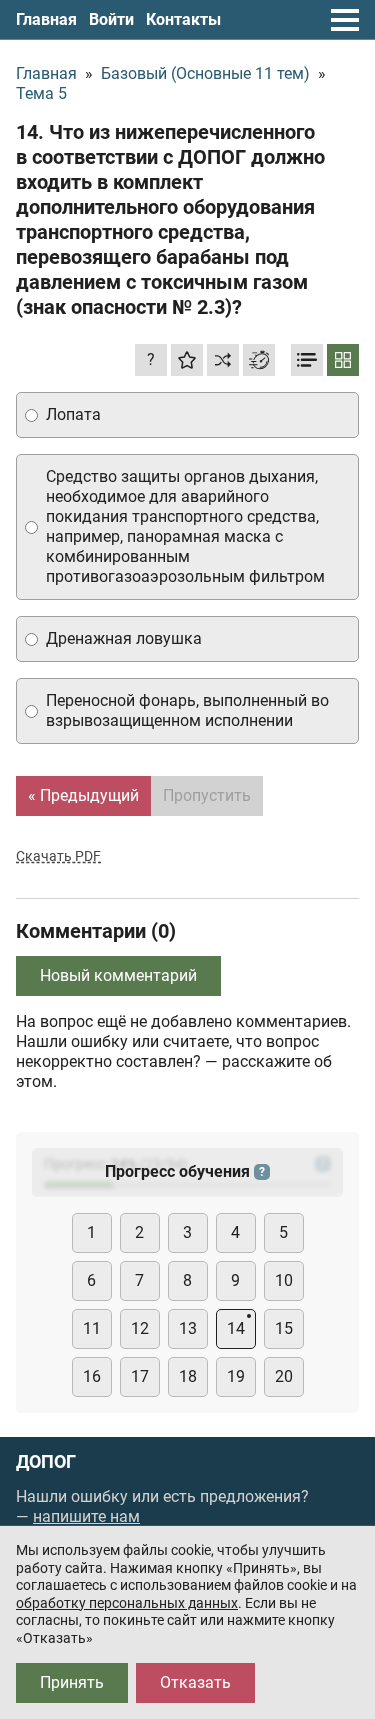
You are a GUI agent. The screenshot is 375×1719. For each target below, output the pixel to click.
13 (188, 1328)
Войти (111, 19)
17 (140, 1376)
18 (188, 1376)
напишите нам (86, 1516)
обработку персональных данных (127, 1603)
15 (284, 1328)
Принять (72, 1682)
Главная (46, 19)
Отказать (195, 1682)
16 (92, 1376)
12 (140, 1328)
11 (92, 1328)
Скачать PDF (58, 856)
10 (284, 1280)
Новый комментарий (118, 975)
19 (236, 1376)
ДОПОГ (46, 1462)
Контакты (183, 19)
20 (284, 1376)
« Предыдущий (83, 795)
